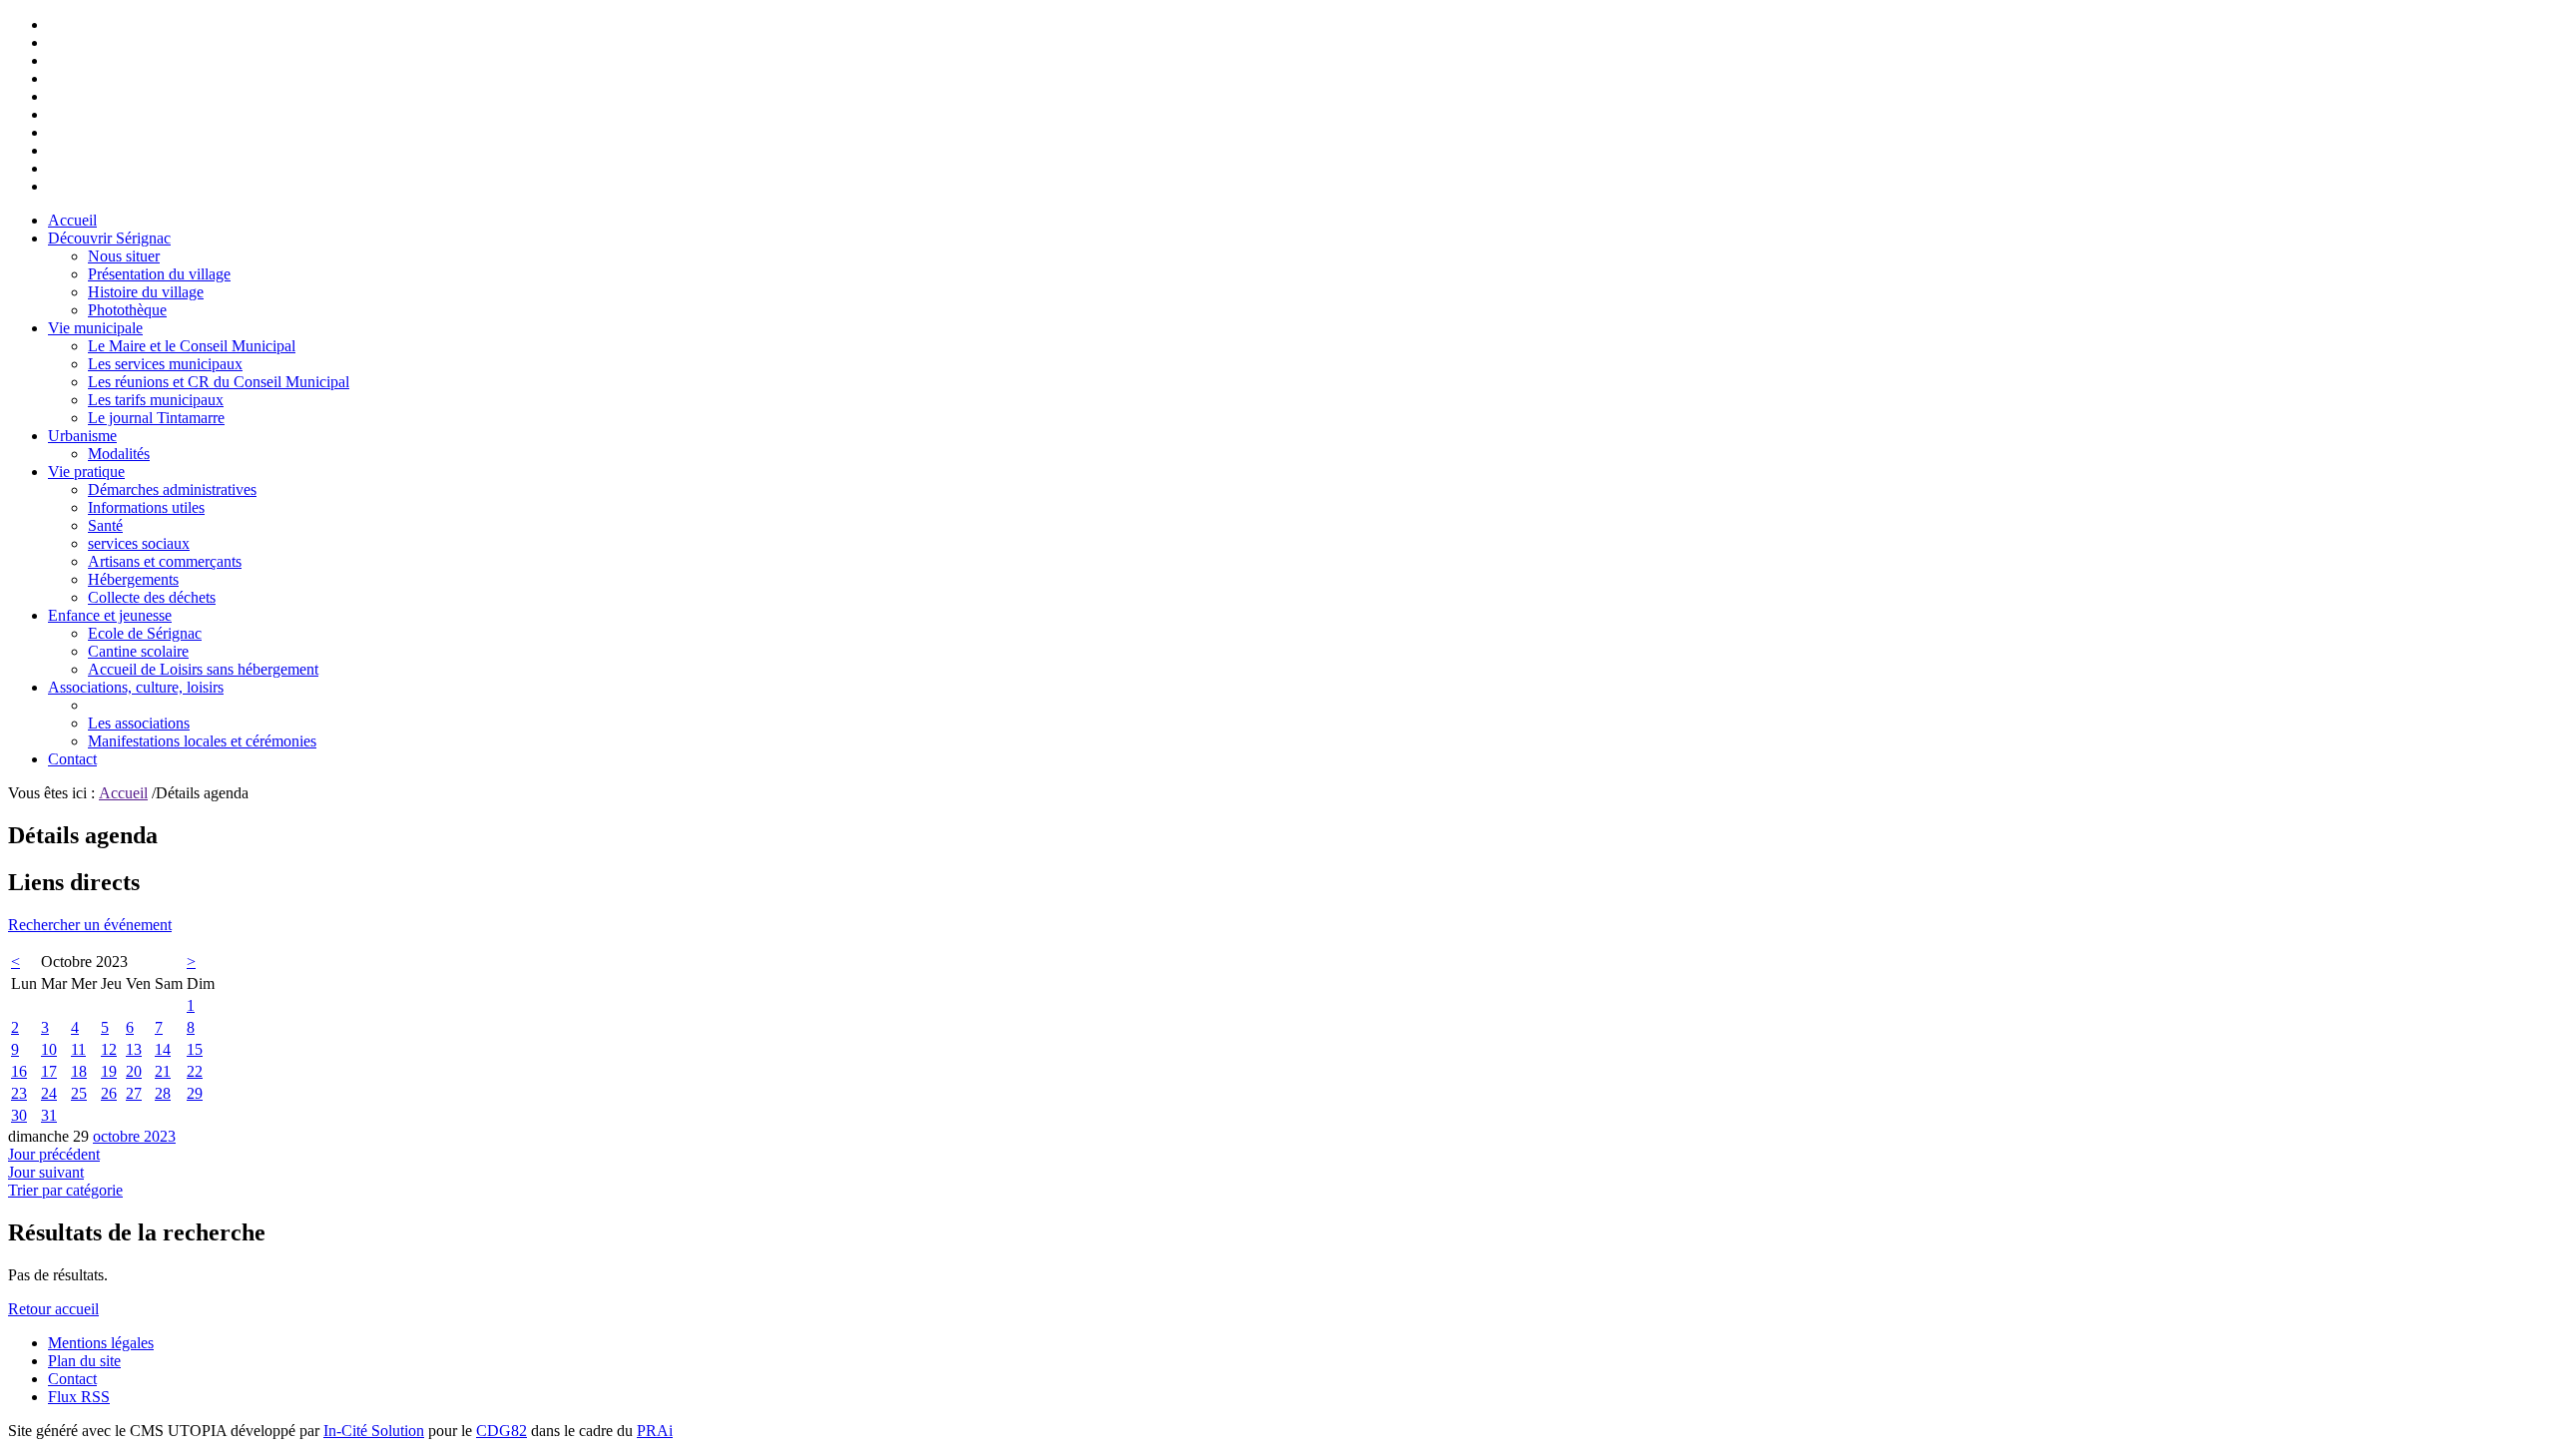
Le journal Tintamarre (156, 418)
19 (109, 1071)
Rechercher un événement (90, 925)
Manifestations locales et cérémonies (202, 741)
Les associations (139, 723)
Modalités (119, 454)
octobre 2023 (134, 1136)
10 (49, 1049)
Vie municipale (95, 328)
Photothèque (127, 310)
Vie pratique (86, 472)
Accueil (72, 220)
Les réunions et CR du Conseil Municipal (219, 382)
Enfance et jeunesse (110, 615)
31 (49, 1115)
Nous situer (124, 256)
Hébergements (133, 579)
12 (109, 1049)
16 (19, 1071)
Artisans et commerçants (165, 561)
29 (195, 1093)
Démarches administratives (172, 489)
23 (19, 1093)
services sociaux (139, 543)
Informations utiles (146, 507)
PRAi (655, 1431)
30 (19, 1115)
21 (163, 1071)
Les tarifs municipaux (156, 400)
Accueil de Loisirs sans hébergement (203, 669)
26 (109, 1093)
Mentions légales (101, 1343)
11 (78, 1049)
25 (79, 1093)
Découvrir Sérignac (109, 238)
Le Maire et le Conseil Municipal (192, 346)
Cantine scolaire (138, 651)
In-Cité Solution (374, 1431)
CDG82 (502, 1431)
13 (134, 1049)
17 (49, 1071)
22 (195, 1071)
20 (134, 1071)
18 (79, 1071)
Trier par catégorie (65, 1190)
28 (163, 1093)
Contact (72, 759)
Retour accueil (53, 1309)
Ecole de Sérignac (145, 633)
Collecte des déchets (152, 597)
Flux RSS (79, 1397)
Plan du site (84, 1361)
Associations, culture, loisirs (136, 687)
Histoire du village (146, 292)
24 (49, 1093)
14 (163, 1049)
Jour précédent (54, 1154)
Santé (105, 525)
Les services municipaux (165, 364)
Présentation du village (159, 274)
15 (195, 1049)
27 (134, 1093)
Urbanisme (82, 436)
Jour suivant (46, 1172)
